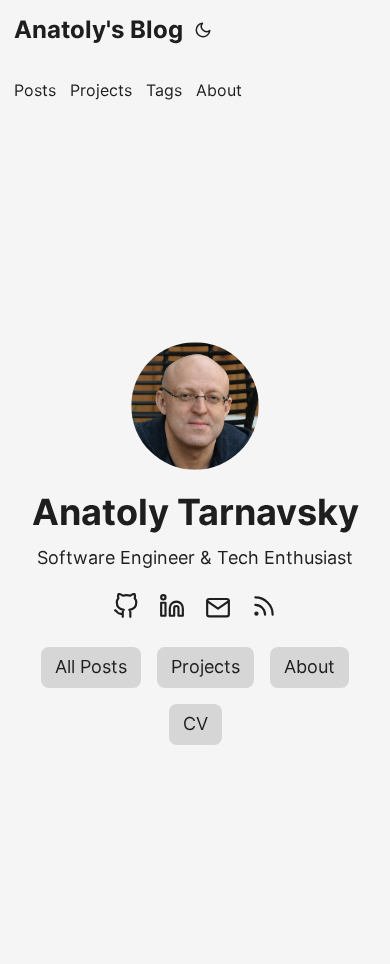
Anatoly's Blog (98, 29)
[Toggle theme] (203, 30)
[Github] (126, 606)
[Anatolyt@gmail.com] (218, 606)
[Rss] (264, 606)
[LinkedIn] (172, 606)
